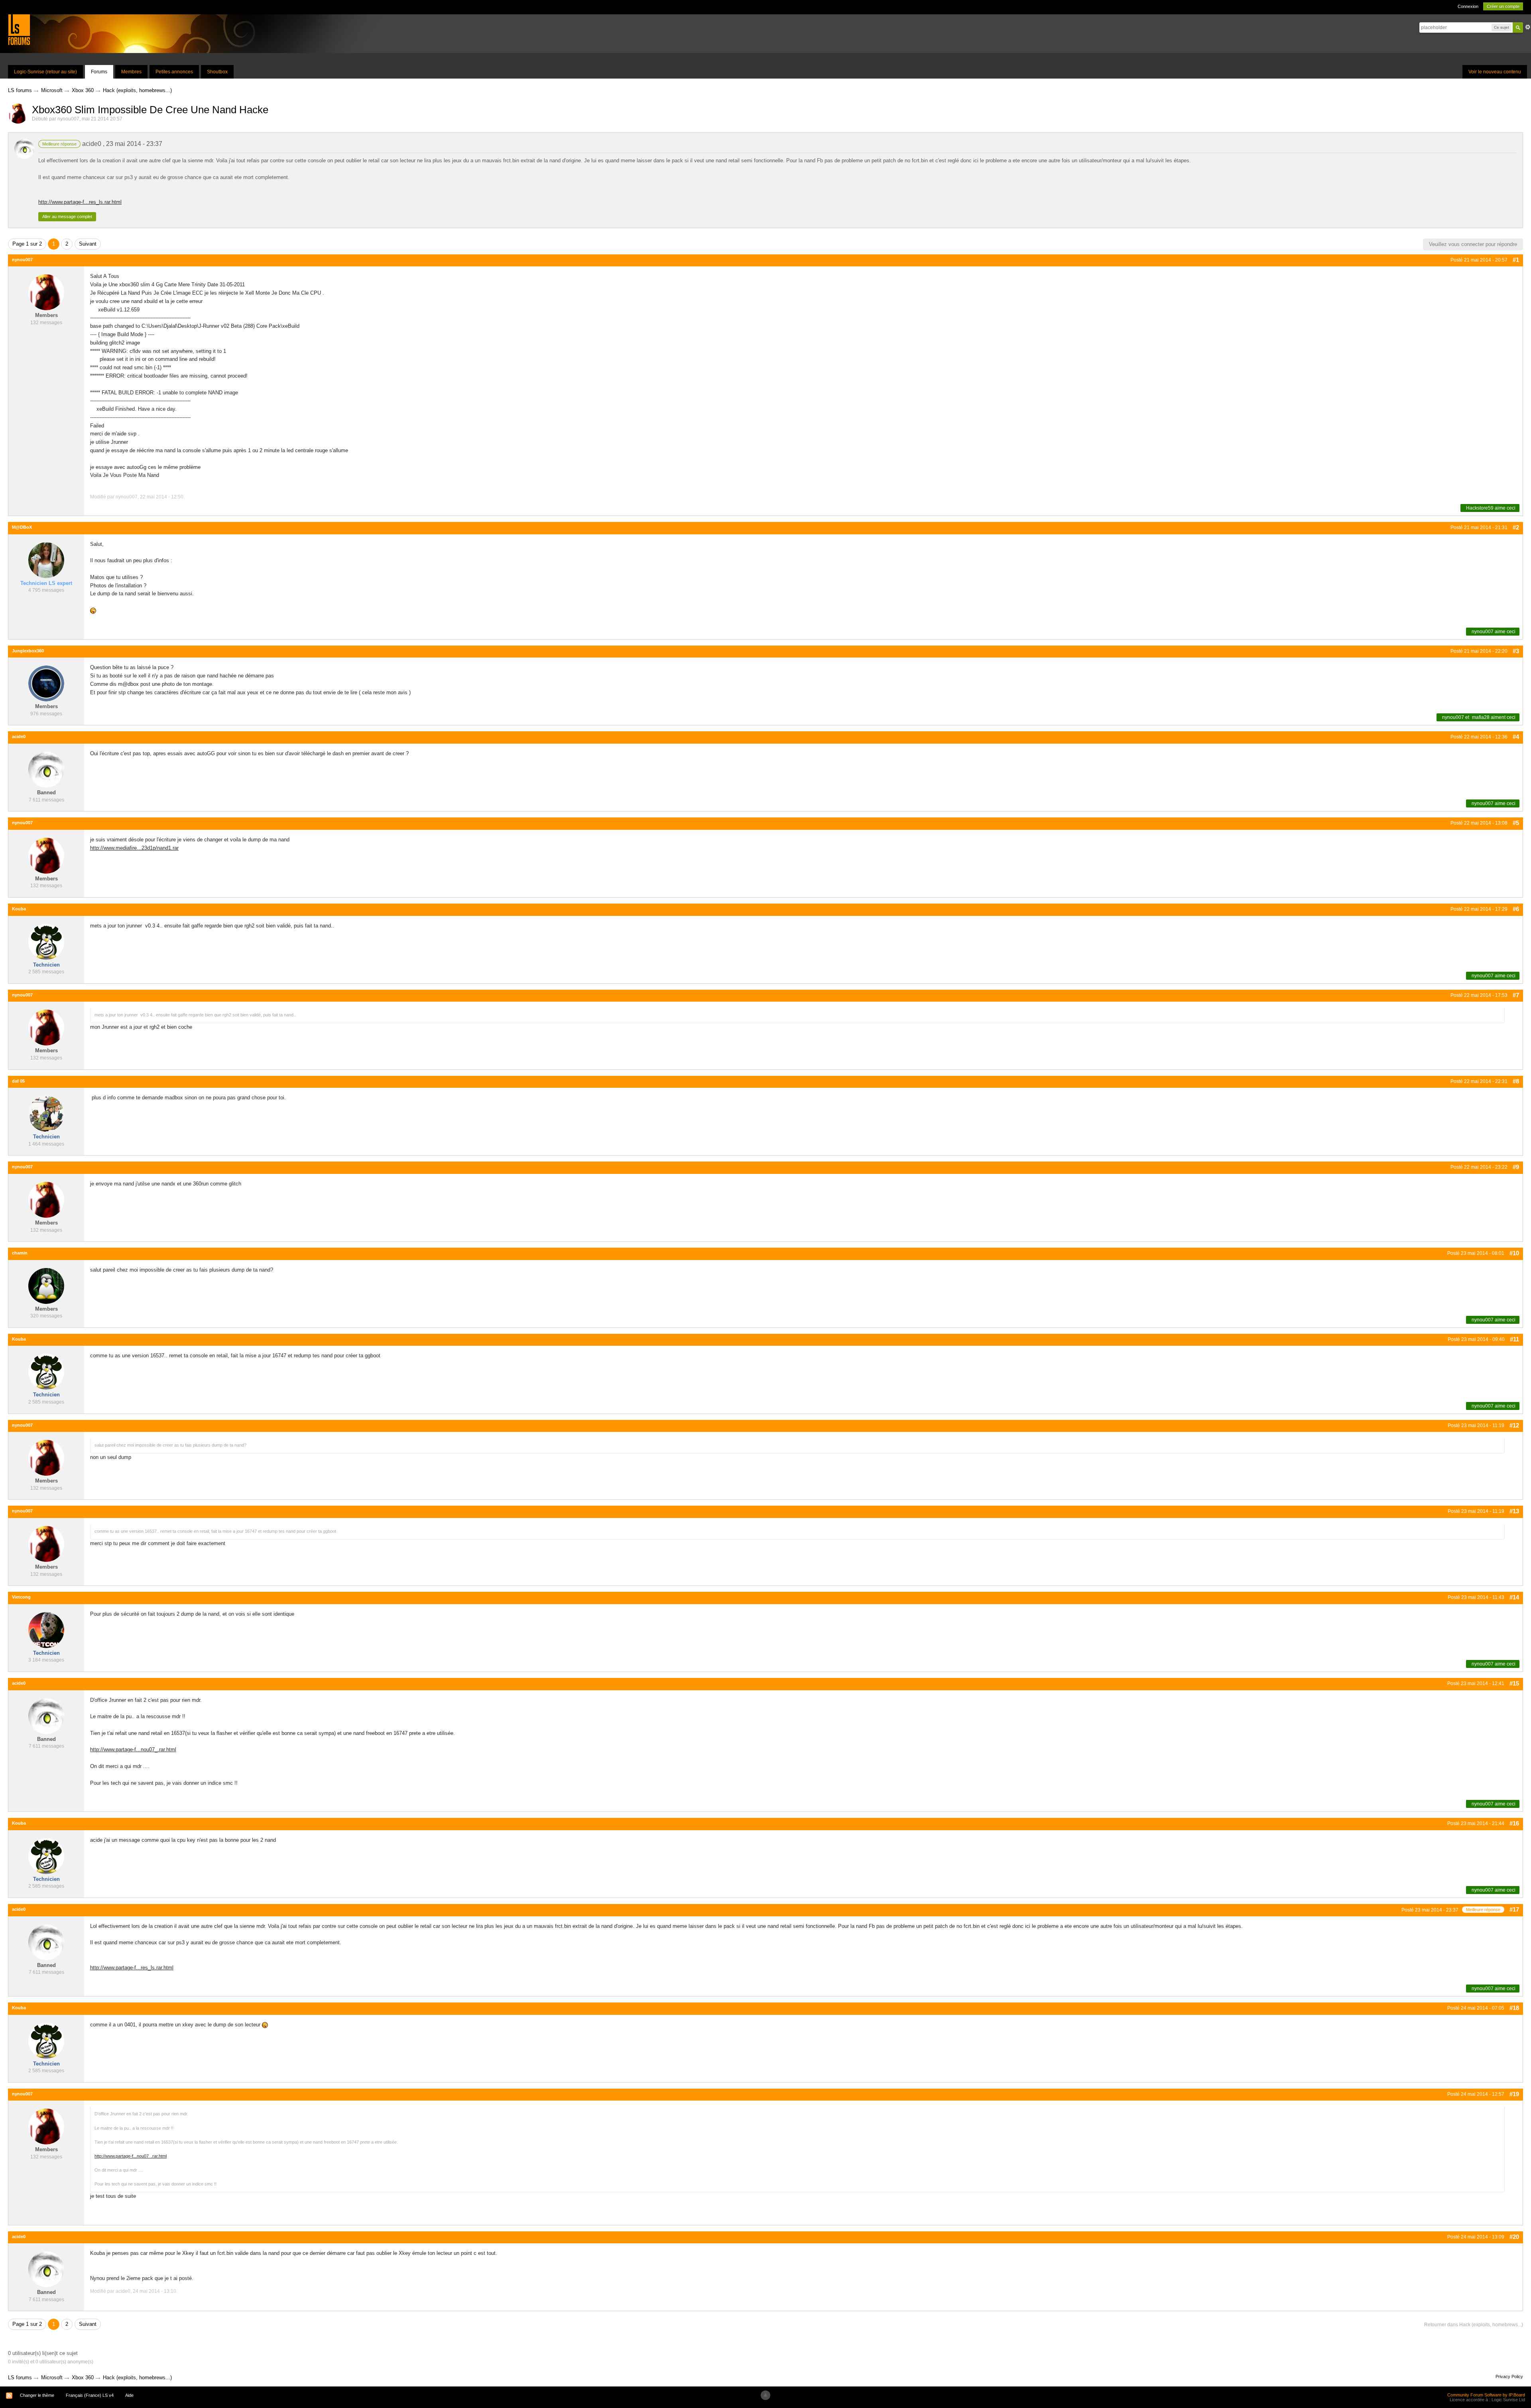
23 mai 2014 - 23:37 (134, 144)
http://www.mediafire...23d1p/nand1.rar (134, 848)
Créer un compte (1503, 6)
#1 (1516, 260)
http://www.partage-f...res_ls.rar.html (80, 202)
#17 (1514, 1909)
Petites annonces (174, 72)
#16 (1514, 1823)
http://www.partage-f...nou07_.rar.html (133, 1749)
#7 (1516, 995)
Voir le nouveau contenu (1495, 72)
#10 (1514, 1253)
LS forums (20, 2377)
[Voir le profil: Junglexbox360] (46, 683)
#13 (1514, 1511)
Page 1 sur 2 (27, 244)
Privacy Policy (1509, 2376)
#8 (1516, 1081)
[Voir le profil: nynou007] (46, 292)
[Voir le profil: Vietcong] (46, 1629)
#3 (1516, 651)
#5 (1516, 823)
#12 (1514, 1425)
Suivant (88, 244)
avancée (1528, 27)
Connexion (1468, 6)
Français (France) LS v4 (90, 2395)
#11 (1514, 1339)
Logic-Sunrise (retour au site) (45, 72)
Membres (131, 72)
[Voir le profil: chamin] (46, 1285)
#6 (1516, 909)
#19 (1514, 2094)
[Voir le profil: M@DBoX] (46, 560)
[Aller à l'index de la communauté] (19, 29)
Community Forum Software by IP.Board (1486, 2395)
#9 (1516, 1167)
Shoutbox (217, 72)
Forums (99, 72)
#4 (1516, 737)
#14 (1514, 1597)
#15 (1514, 1683)
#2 (1516, 527)
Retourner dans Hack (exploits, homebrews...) (1474, 2325)
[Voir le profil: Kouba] (46, 941)
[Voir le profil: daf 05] (46, 1113)
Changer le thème (37, 2395)
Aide (129, 2395)
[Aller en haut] (765, 2395)
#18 (1514, 2008)
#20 (1514, 2237)
